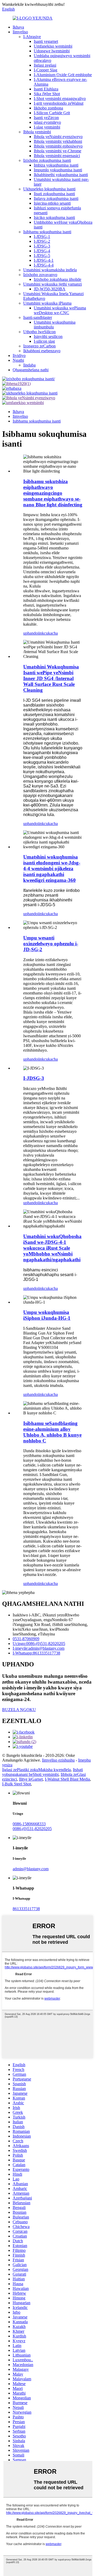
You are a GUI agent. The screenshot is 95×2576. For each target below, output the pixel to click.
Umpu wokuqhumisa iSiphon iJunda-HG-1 (47, 1315)
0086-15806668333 (29, 1824)
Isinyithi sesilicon (48, 336)
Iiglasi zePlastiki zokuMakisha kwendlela (36, 1770)
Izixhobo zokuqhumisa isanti (47, 160)
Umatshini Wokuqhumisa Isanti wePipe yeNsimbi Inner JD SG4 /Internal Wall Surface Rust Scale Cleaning (51, 678)
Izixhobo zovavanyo (40, 275)
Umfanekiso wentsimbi (53, 46)
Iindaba (29, 365)
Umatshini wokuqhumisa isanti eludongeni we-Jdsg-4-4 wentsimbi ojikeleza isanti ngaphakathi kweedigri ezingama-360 (52, 868)
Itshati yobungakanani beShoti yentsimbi (42, 1772)
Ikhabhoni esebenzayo (42, 351)
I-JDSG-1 (42, 237)
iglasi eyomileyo (47, 122)
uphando (30, 633)
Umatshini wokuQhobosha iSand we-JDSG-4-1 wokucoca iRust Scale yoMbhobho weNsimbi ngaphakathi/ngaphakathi (52, 1248)
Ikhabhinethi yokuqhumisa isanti (61, 175)
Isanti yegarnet (46, 41)
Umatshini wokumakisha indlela (50, 270)
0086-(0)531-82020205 (32, 1829)
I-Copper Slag (46, 70)
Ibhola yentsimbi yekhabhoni (58, 141)
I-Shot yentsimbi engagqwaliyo (60, 98)
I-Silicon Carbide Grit (52, 113)
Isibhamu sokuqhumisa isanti (47, 232)
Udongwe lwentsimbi (52, 51)
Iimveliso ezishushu (58, 1760)
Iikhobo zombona (48, 108)
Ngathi (18, 360)
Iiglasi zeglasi (45, 65)
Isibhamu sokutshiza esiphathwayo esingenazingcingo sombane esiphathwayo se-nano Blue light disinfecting (53, 493)
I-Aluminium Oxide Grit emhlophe (63, 75)
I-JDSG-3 (42, 246)
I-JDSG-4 (42, 251)
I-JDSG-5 (42, 256)
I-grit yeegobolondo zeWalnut (59, 103)
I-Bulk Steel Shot (16, 1784)
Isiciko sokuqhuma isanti (54, 217)
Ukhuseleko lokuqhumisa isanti (49, 189)
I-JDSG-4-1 (44, 260)
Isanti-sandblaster (38, 317)
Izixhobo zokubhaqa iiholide (58, 279)
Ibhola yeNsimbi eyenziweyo (58, 137)
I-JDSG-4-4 (44, 265)
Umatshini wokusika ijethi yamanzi (53, 284)
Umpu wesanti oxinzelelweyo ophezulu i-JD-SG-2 (51, 944)
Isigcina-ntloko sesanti (52, 203)
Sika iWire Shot (47, 94)
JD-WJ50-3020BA (50, 289)
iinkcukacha (48, 633)
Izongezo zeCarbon (39, 346)
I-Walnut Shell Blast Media (67, 1779)
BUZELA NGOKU (19, 1710)
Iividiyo (19, 356)
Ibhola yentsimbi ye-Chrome (58, 151)
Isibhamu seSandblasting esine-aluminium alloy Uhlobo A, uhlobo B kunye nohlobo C (52, 1432)
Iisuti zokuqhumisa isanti (54, 194)
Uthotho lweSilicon (39, 332)
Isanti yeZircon (46, 118)
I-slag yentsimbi (47, 127)
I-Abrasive (32, 37)
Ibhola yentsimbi (37, 132)
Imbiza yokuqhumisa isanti (56, 165)
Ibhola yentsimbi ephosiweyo (58, 146)
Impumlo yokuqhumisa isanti (58, 170)
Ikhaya (18, 27)
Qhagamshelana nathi (31, 370)
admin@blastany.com (31, 1869)
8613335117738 (26, 1909)
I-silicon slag (44, 341)
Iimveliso (20, 32)
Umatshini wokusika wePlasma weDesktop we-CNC (60, 310)
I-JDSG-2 (42, 241)
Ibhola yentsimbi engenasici (57, 156)
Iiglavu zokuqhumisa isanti (56, 198)
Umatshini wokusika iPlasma (47, 303)
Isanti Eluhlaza (46, 89)
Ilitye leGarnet (31, 1779)
